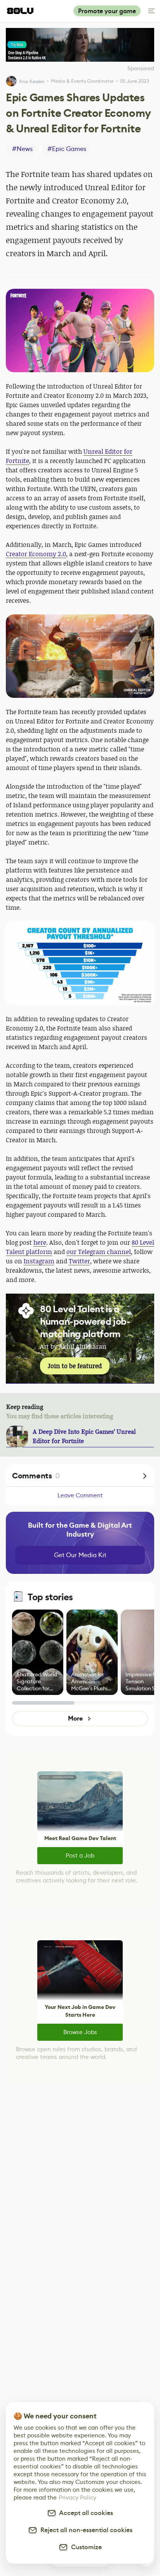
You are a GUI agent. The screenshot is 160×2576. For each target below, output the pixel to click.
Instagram (39, 1261)
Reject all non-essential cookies (85, 2530)
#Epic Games (67, 149)
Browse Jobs (80, 2032)
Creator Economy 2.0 (36, 554)
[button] (80, 330)
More (75, 1718)
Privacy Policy (77, 2497)
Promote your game (107, 11)
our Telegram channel (99, 1252)
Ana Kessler (32, 81)
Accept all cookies (85, 2513)
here (40, 1242)
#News (22, 149)
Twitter (79, 1261)
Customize (85, 2547)
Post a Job (80, 1855)
